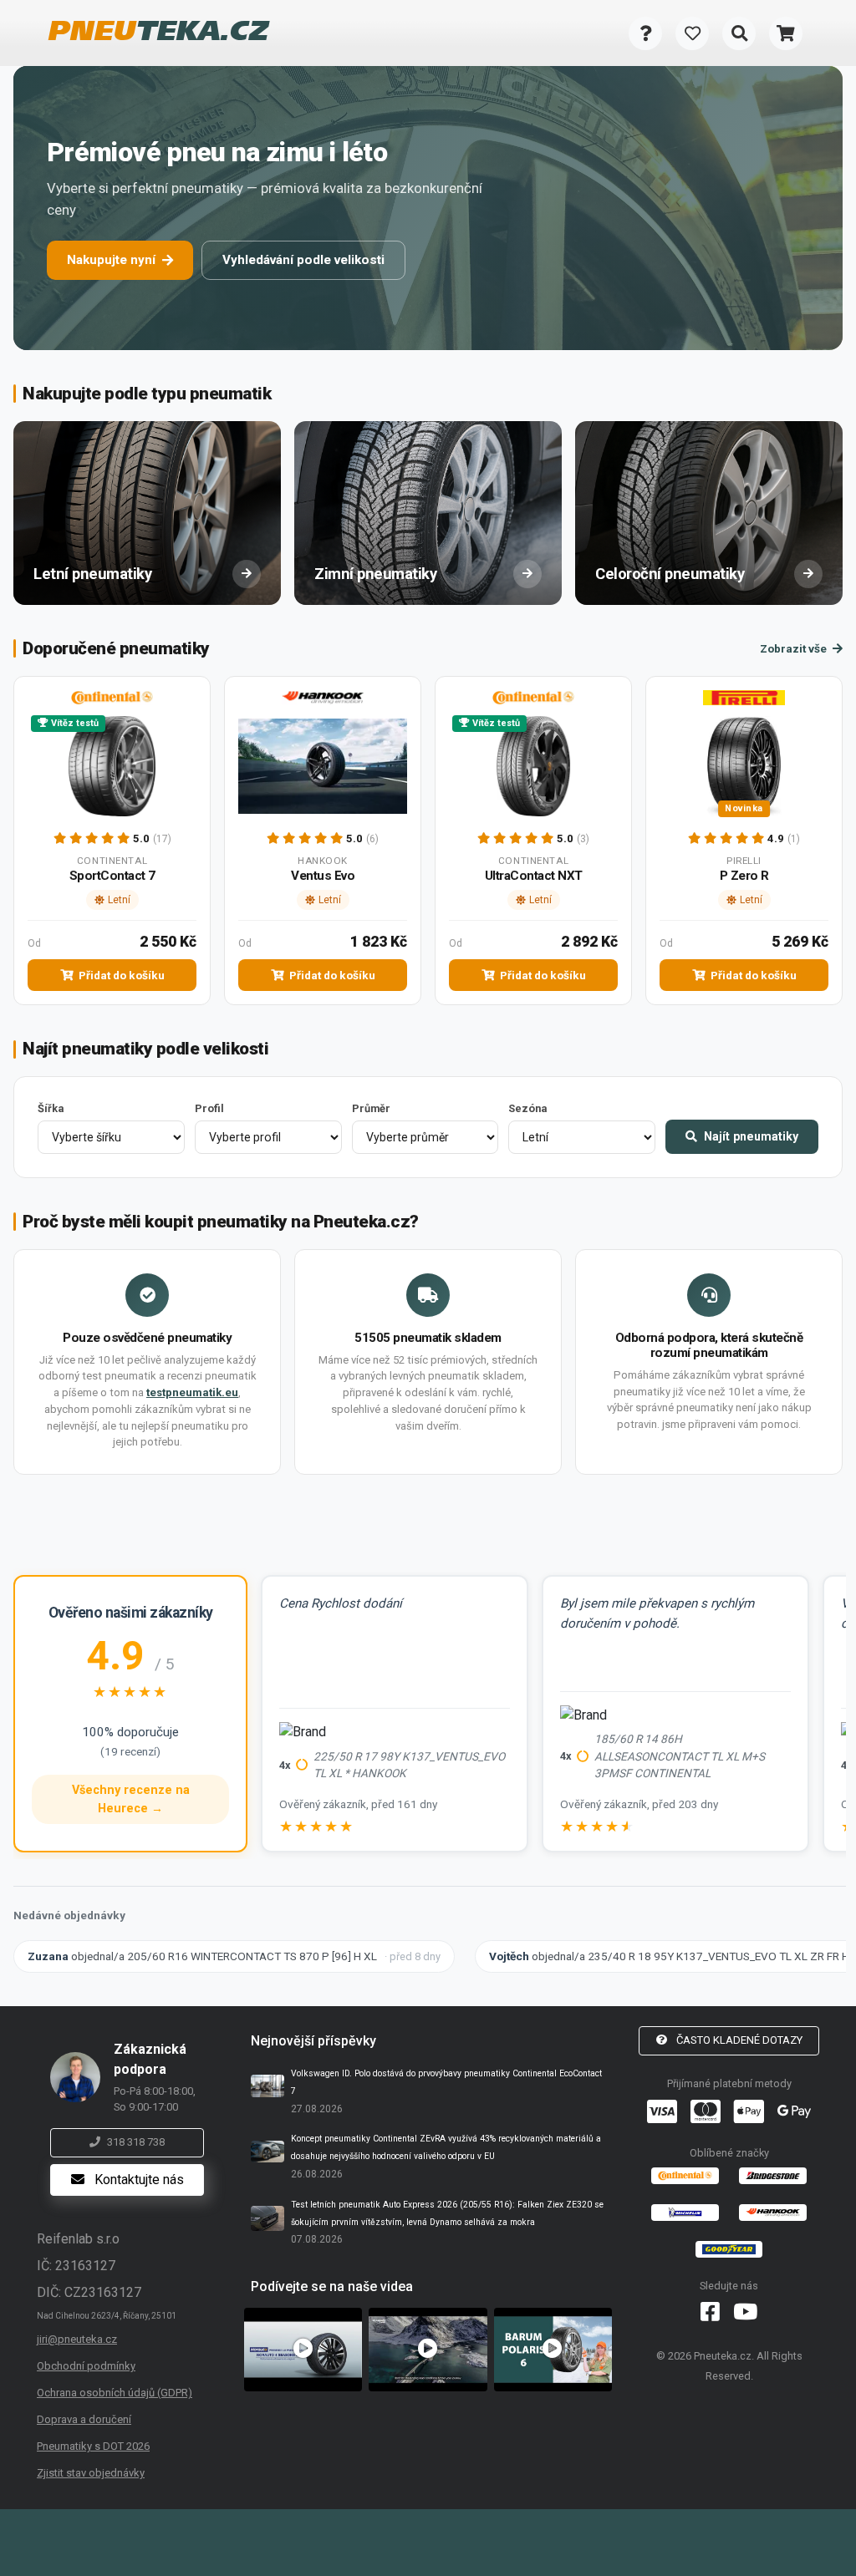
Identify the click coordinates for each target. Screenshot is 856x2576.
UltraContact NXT (534, 876)
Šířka (51, 1108)
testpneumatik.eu (192, 1392)
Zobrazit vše (795, 648)
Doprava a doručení (84, 2419)
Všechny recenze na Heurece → (131, 1799)
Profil (209, 1108)
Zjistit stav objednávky (91, 2473)
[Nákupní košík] (786, 33)
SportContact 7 (112, 876)
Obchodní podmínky (86, 2366)
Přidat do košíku (120, 975)
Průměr (371, 1108)
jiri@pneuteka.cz (77, 2339)
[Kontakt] (645, 33)
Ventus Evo (323, 876)
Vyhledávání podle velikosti (303, 260)
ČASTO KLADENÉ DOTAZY (738, 2040)
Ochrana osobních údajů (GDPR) (115, 2393)
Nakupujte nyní (111, 260)
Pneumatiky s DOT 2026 (93, 2446)
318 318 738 (136, 2142)
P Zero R (744, 876)
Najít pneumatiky (749, 1136)
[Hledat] (739, 33)
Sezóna (527, 1108)
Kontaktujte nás (138, 2180)
